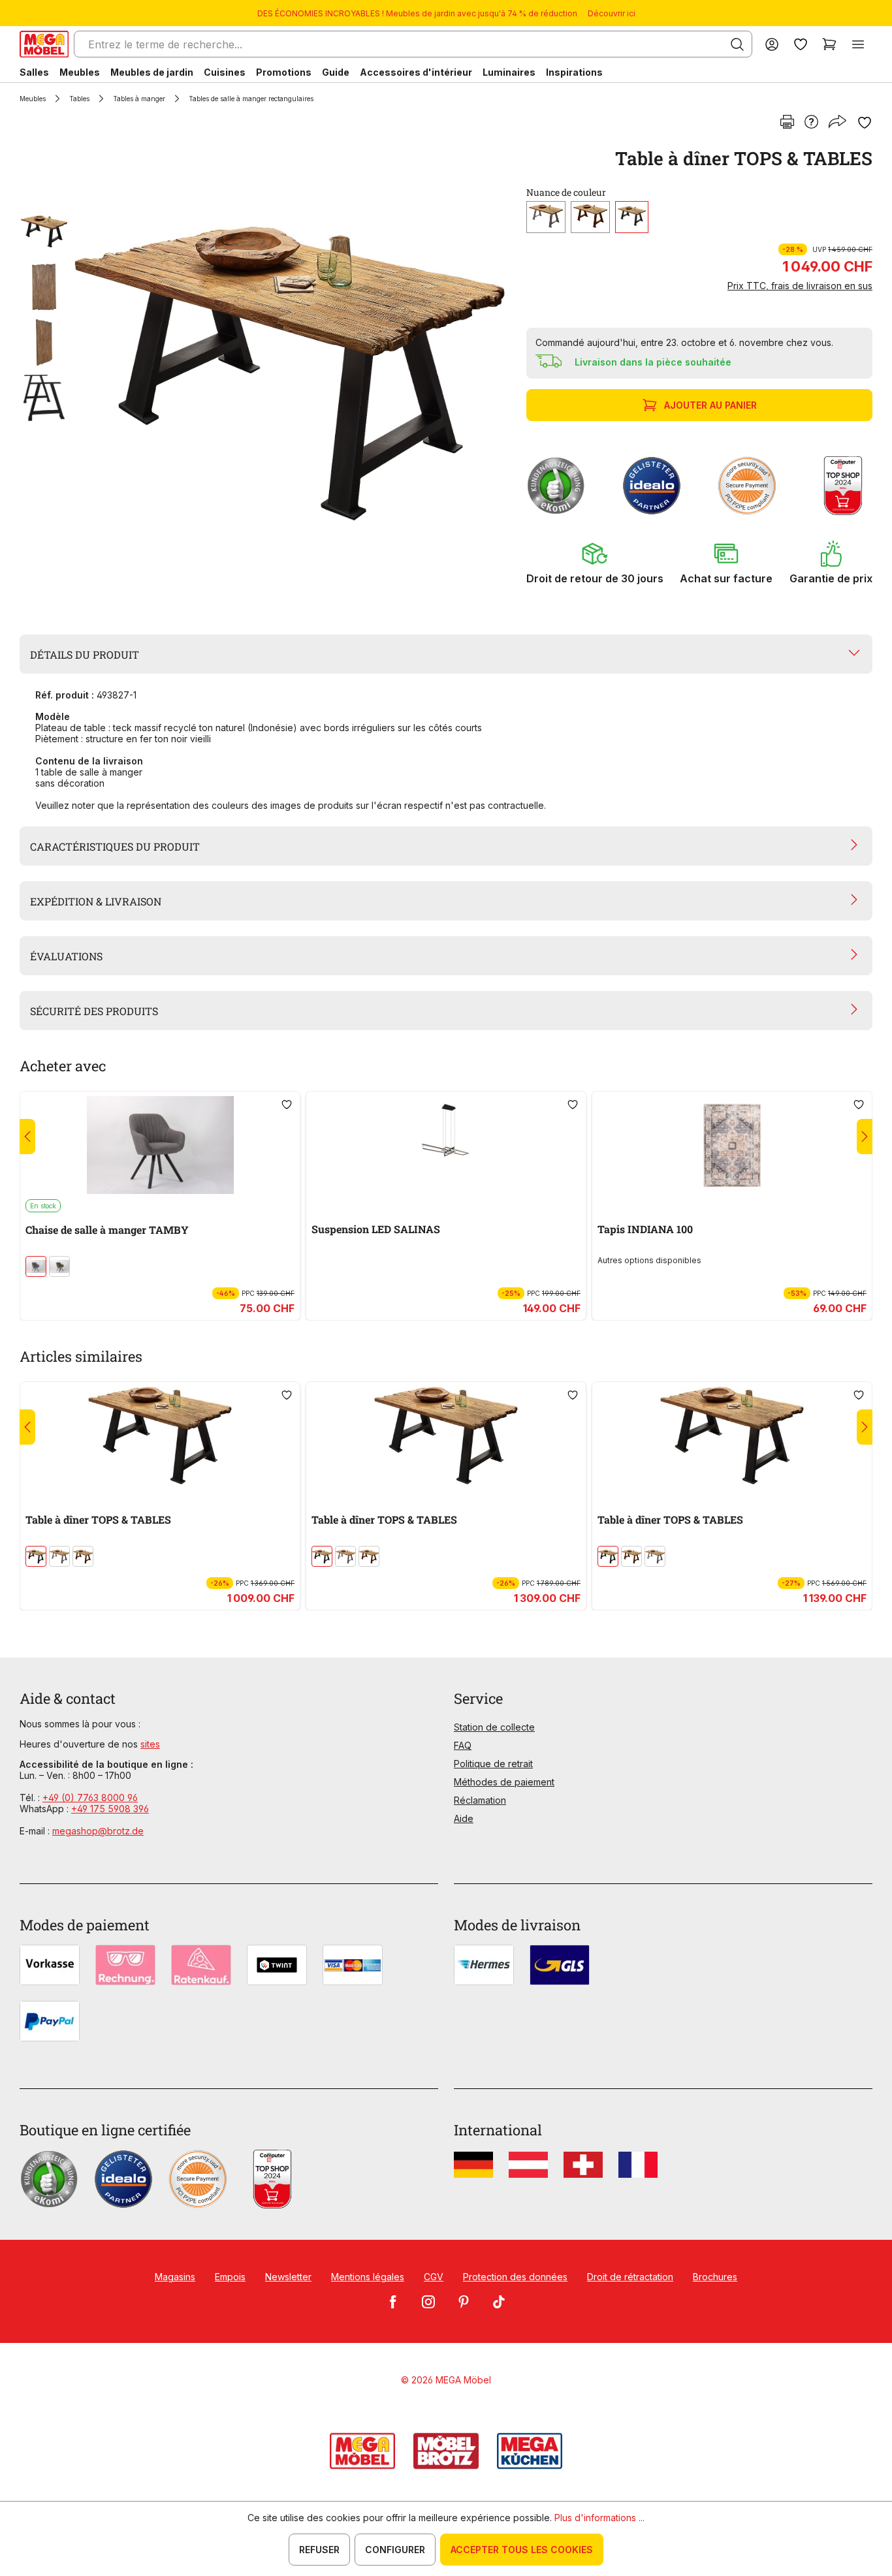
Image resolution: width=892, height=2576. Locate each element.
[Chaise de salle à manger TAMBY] (160, 1145)
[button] (595, 563)
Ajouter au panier (710, 405)
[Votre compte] (772, 44)
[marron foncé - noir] (36, 1266)
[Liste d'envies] (801, 44)
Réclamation (480, 1800)
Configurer (395, 2550)
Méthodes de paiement (504, 1782)
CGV (434, 2277)
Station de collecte (494, 1727)
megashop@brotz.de (98, 1831)
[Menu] (858, 44)
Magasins (175, 2277)
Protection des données (515, 2277)
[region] (265, 373)
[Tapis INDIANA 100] (732, 1145)
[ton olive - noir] (59, 1266)
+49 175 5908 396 (110, 1809)
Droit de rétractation (630, 2277)
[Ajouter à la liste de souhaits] (865, 123)
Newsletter (288, 2277)
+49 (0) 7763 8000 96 (90, 1798)
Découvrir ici (612, 13)
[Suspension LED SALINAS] (446, 1145)
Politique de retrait (493, 1764)
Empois (230, 2277)
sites (150, 1744)
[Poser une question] (811, 123)
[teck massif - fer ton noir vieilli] (632, 217)
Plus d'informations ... (599, 2518)
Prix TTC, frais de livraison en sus (800, 286)
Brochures (715, 2277)
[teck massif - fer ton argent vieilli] (546, 217)
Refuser (319, 2550)
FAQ (463, 1745)
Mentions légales (368, 2277)
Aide (464, 1818)
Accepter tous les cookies (522, 2550)
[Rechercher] (737, 44)
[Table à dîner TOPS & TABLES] (290, 373)
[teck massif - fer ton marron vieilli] (590, 217)
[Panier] (829, 44)
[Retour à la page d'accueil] (44, 44)
